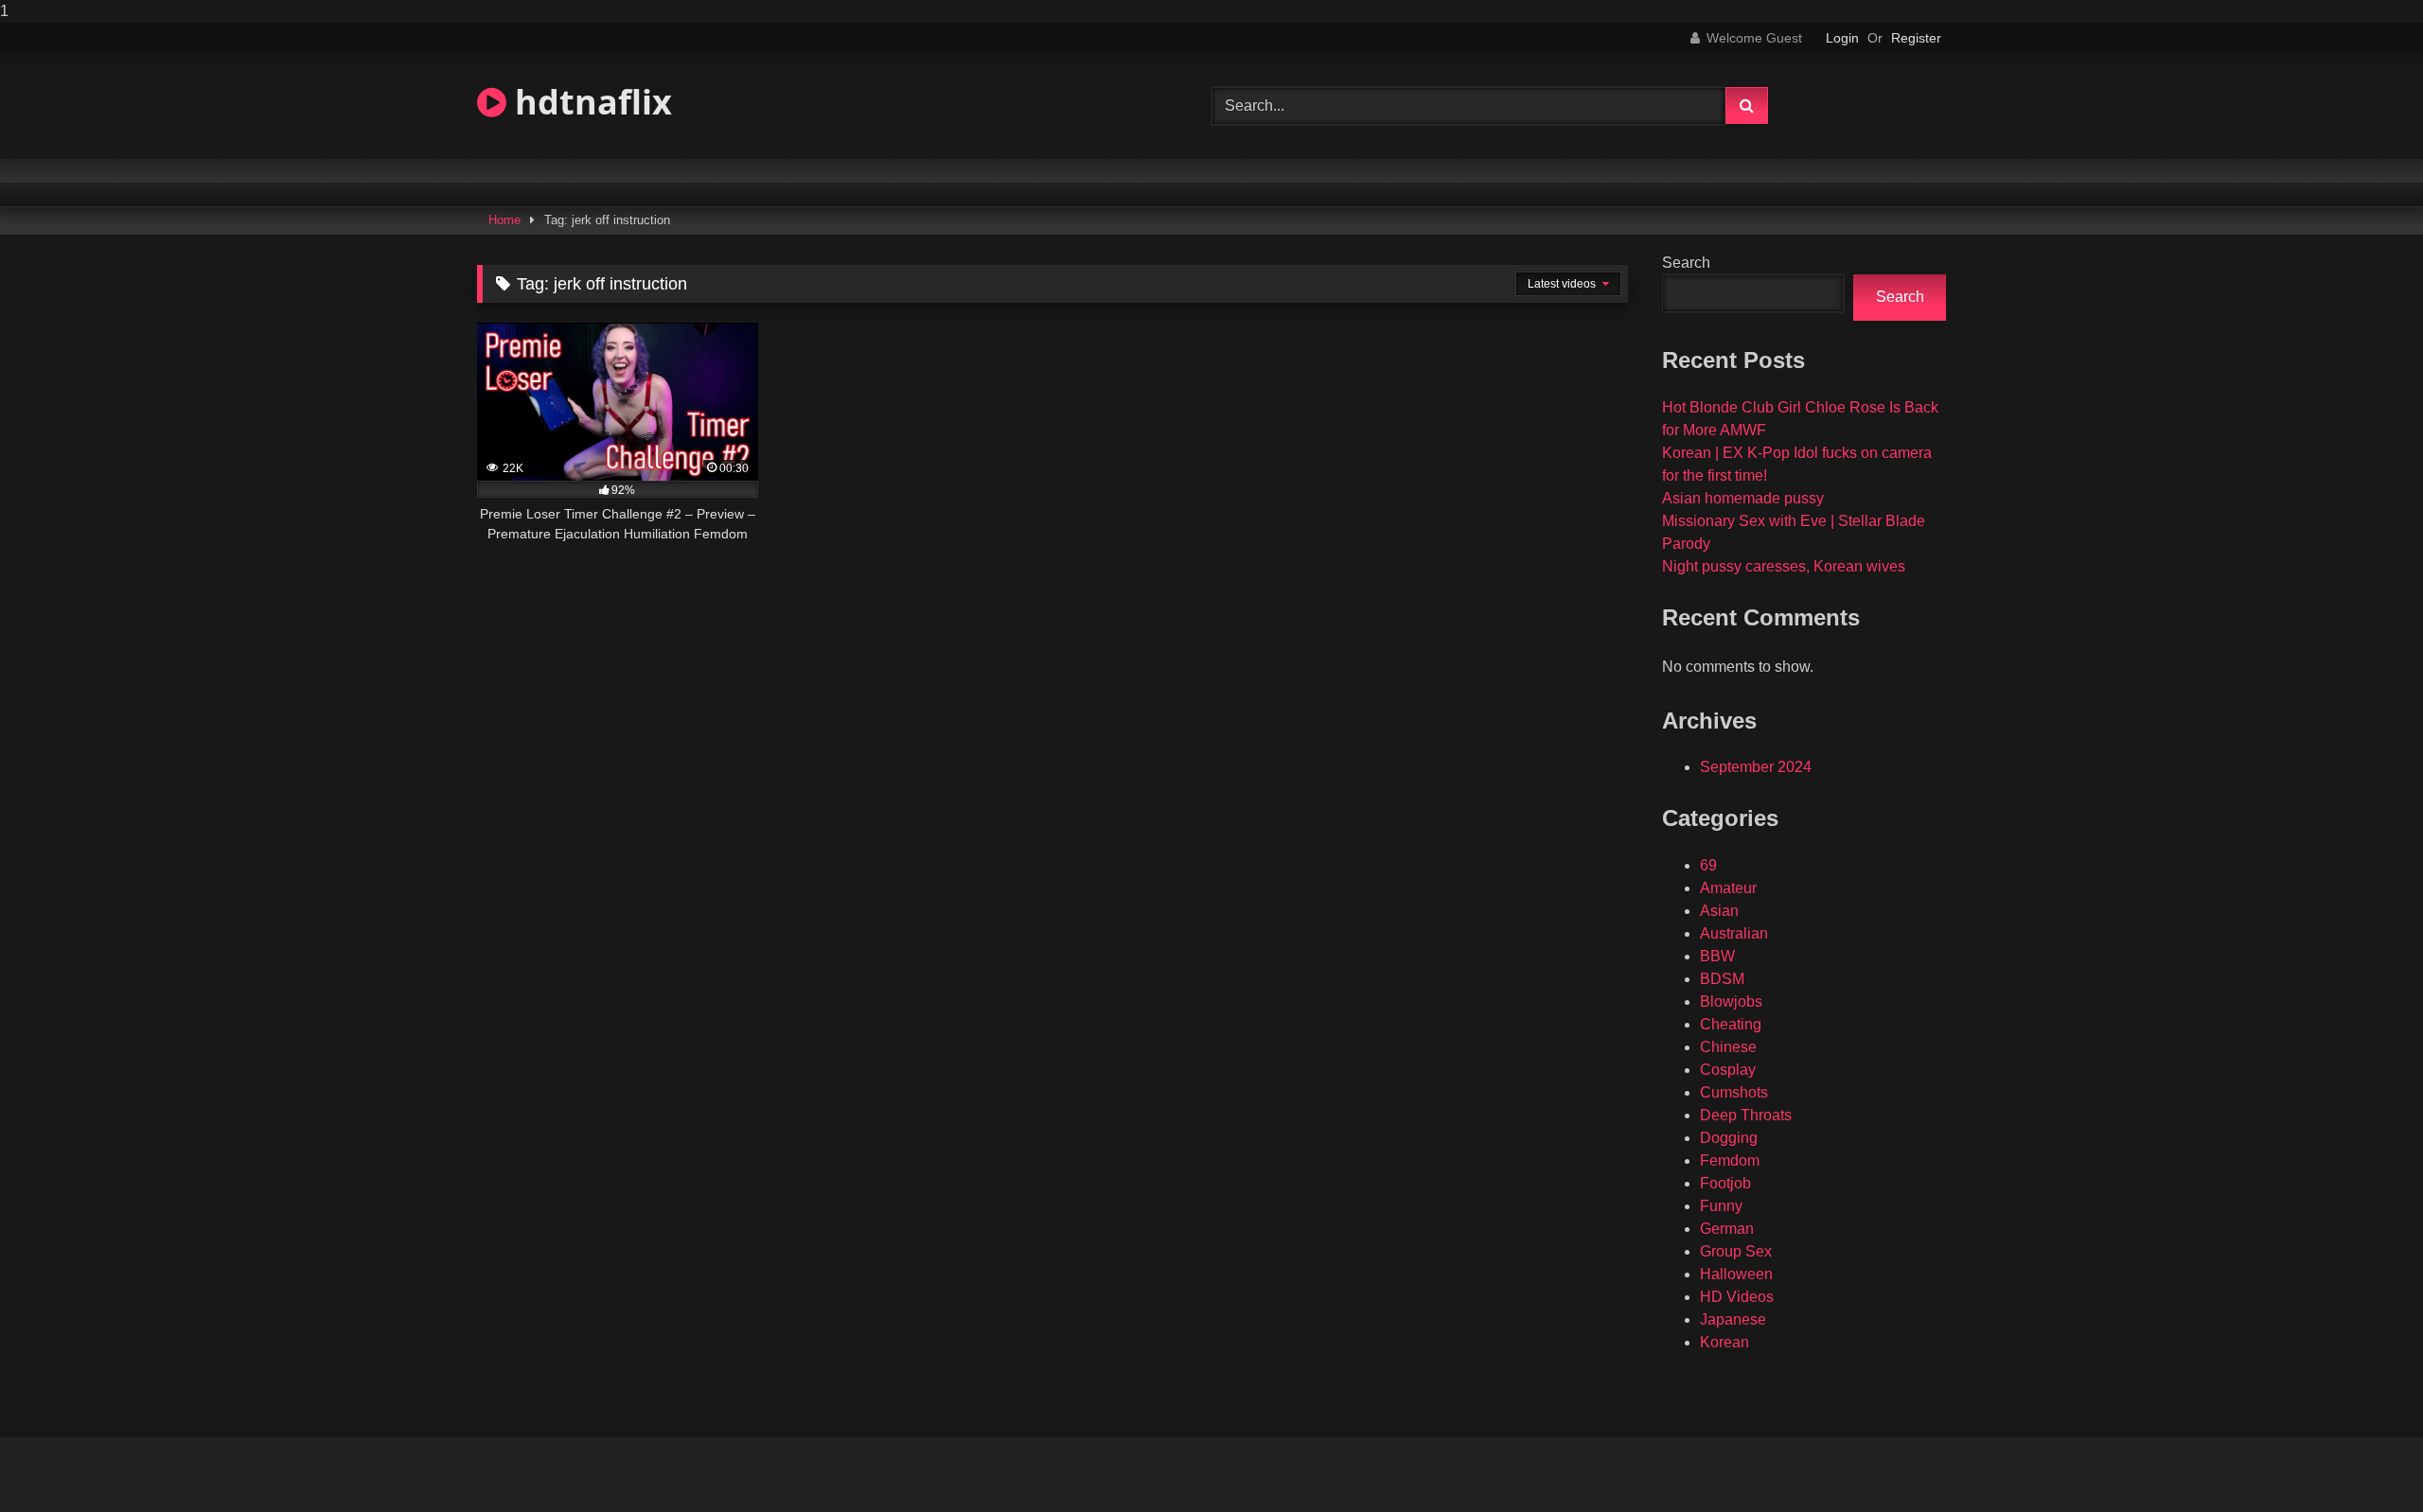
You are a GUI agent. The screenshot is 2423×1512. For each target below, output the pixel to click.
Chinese (1728, 1047)
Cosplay (1728, 1070)
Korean (1724, 1342)
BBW (1717, 956)
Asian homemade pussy (1743, 498)
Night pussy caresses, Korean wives (1784, 566)
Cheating (1731, 1024)
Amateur (1728, 888)
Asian (1719, 911)
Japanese (1733, 1319)
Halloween (1736, 1274)
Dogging (1729, 1138)
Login (1842, 38)
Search (1686, 263)
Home (504, 220)
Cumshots (1734, 1092)
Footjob (1725, 1183)
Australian (1734, 933)
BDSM (1722, 979)
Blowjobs (1731, 1002)
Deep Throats (1746, 1115)
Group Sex (1736, 1251)
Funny (1721, 1206)
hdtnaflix (589, 102)
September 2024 (1756, 767)
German (1727, 1229)
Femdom (1730, 1160)
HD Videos (1737, 1297)
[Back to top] (2364, 1459)
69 (1708, 865)
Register (1916, 38)
